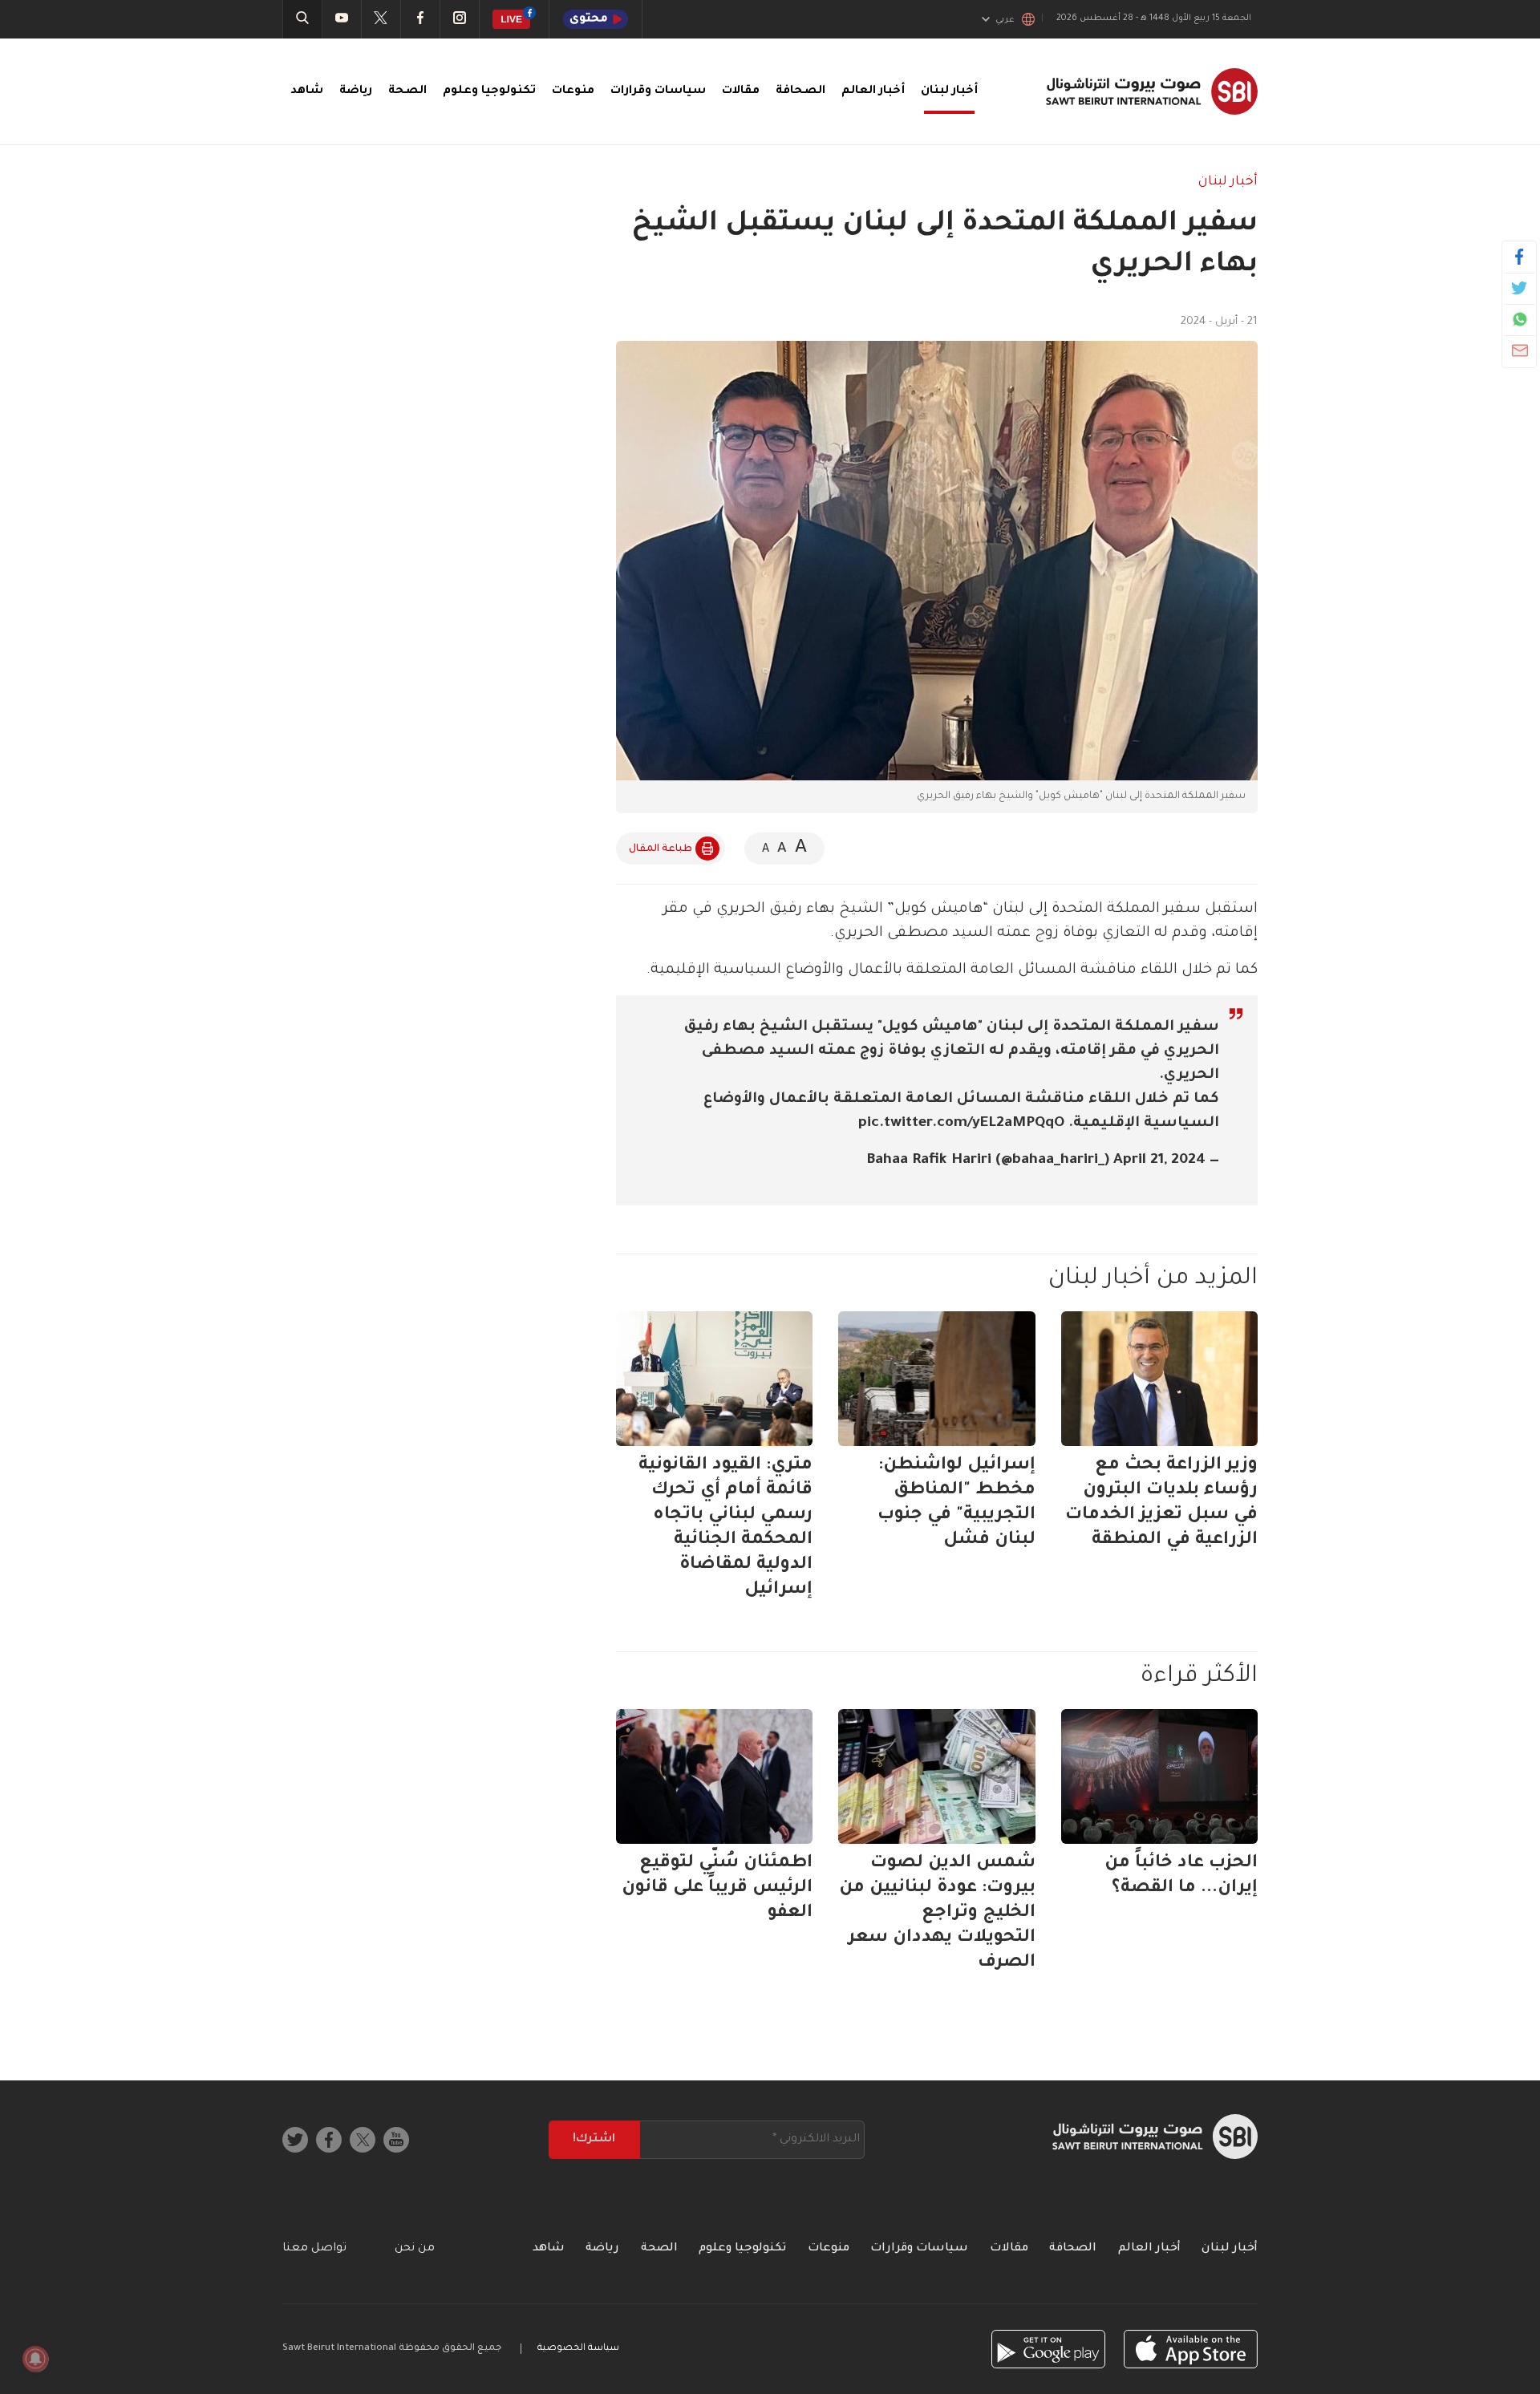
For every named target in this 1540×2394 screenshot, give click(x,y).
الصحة (407, 91)
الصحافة (800, 91)
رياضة (356, 91)
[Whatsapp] (1520, 319)
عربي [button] (1005, 20)
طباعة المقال (661, 849)
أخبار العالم (873, 91)
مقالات (741, 91)
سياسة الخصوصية (578, 2349)
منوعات (573, 91)
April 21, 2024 (1159, 1161)
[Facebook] (1520, 257)
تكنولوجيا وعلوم (489, 91)
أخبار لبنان (949, 91)
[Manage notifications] (35, 2359)
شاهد (307, 91)
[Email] (1520, 350)
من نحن (415, 2249)
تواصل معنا (314, 2249)
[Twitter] (1520, 288)
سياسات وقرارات (658, 91)
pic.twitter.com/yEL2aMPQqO (961, 1124)
